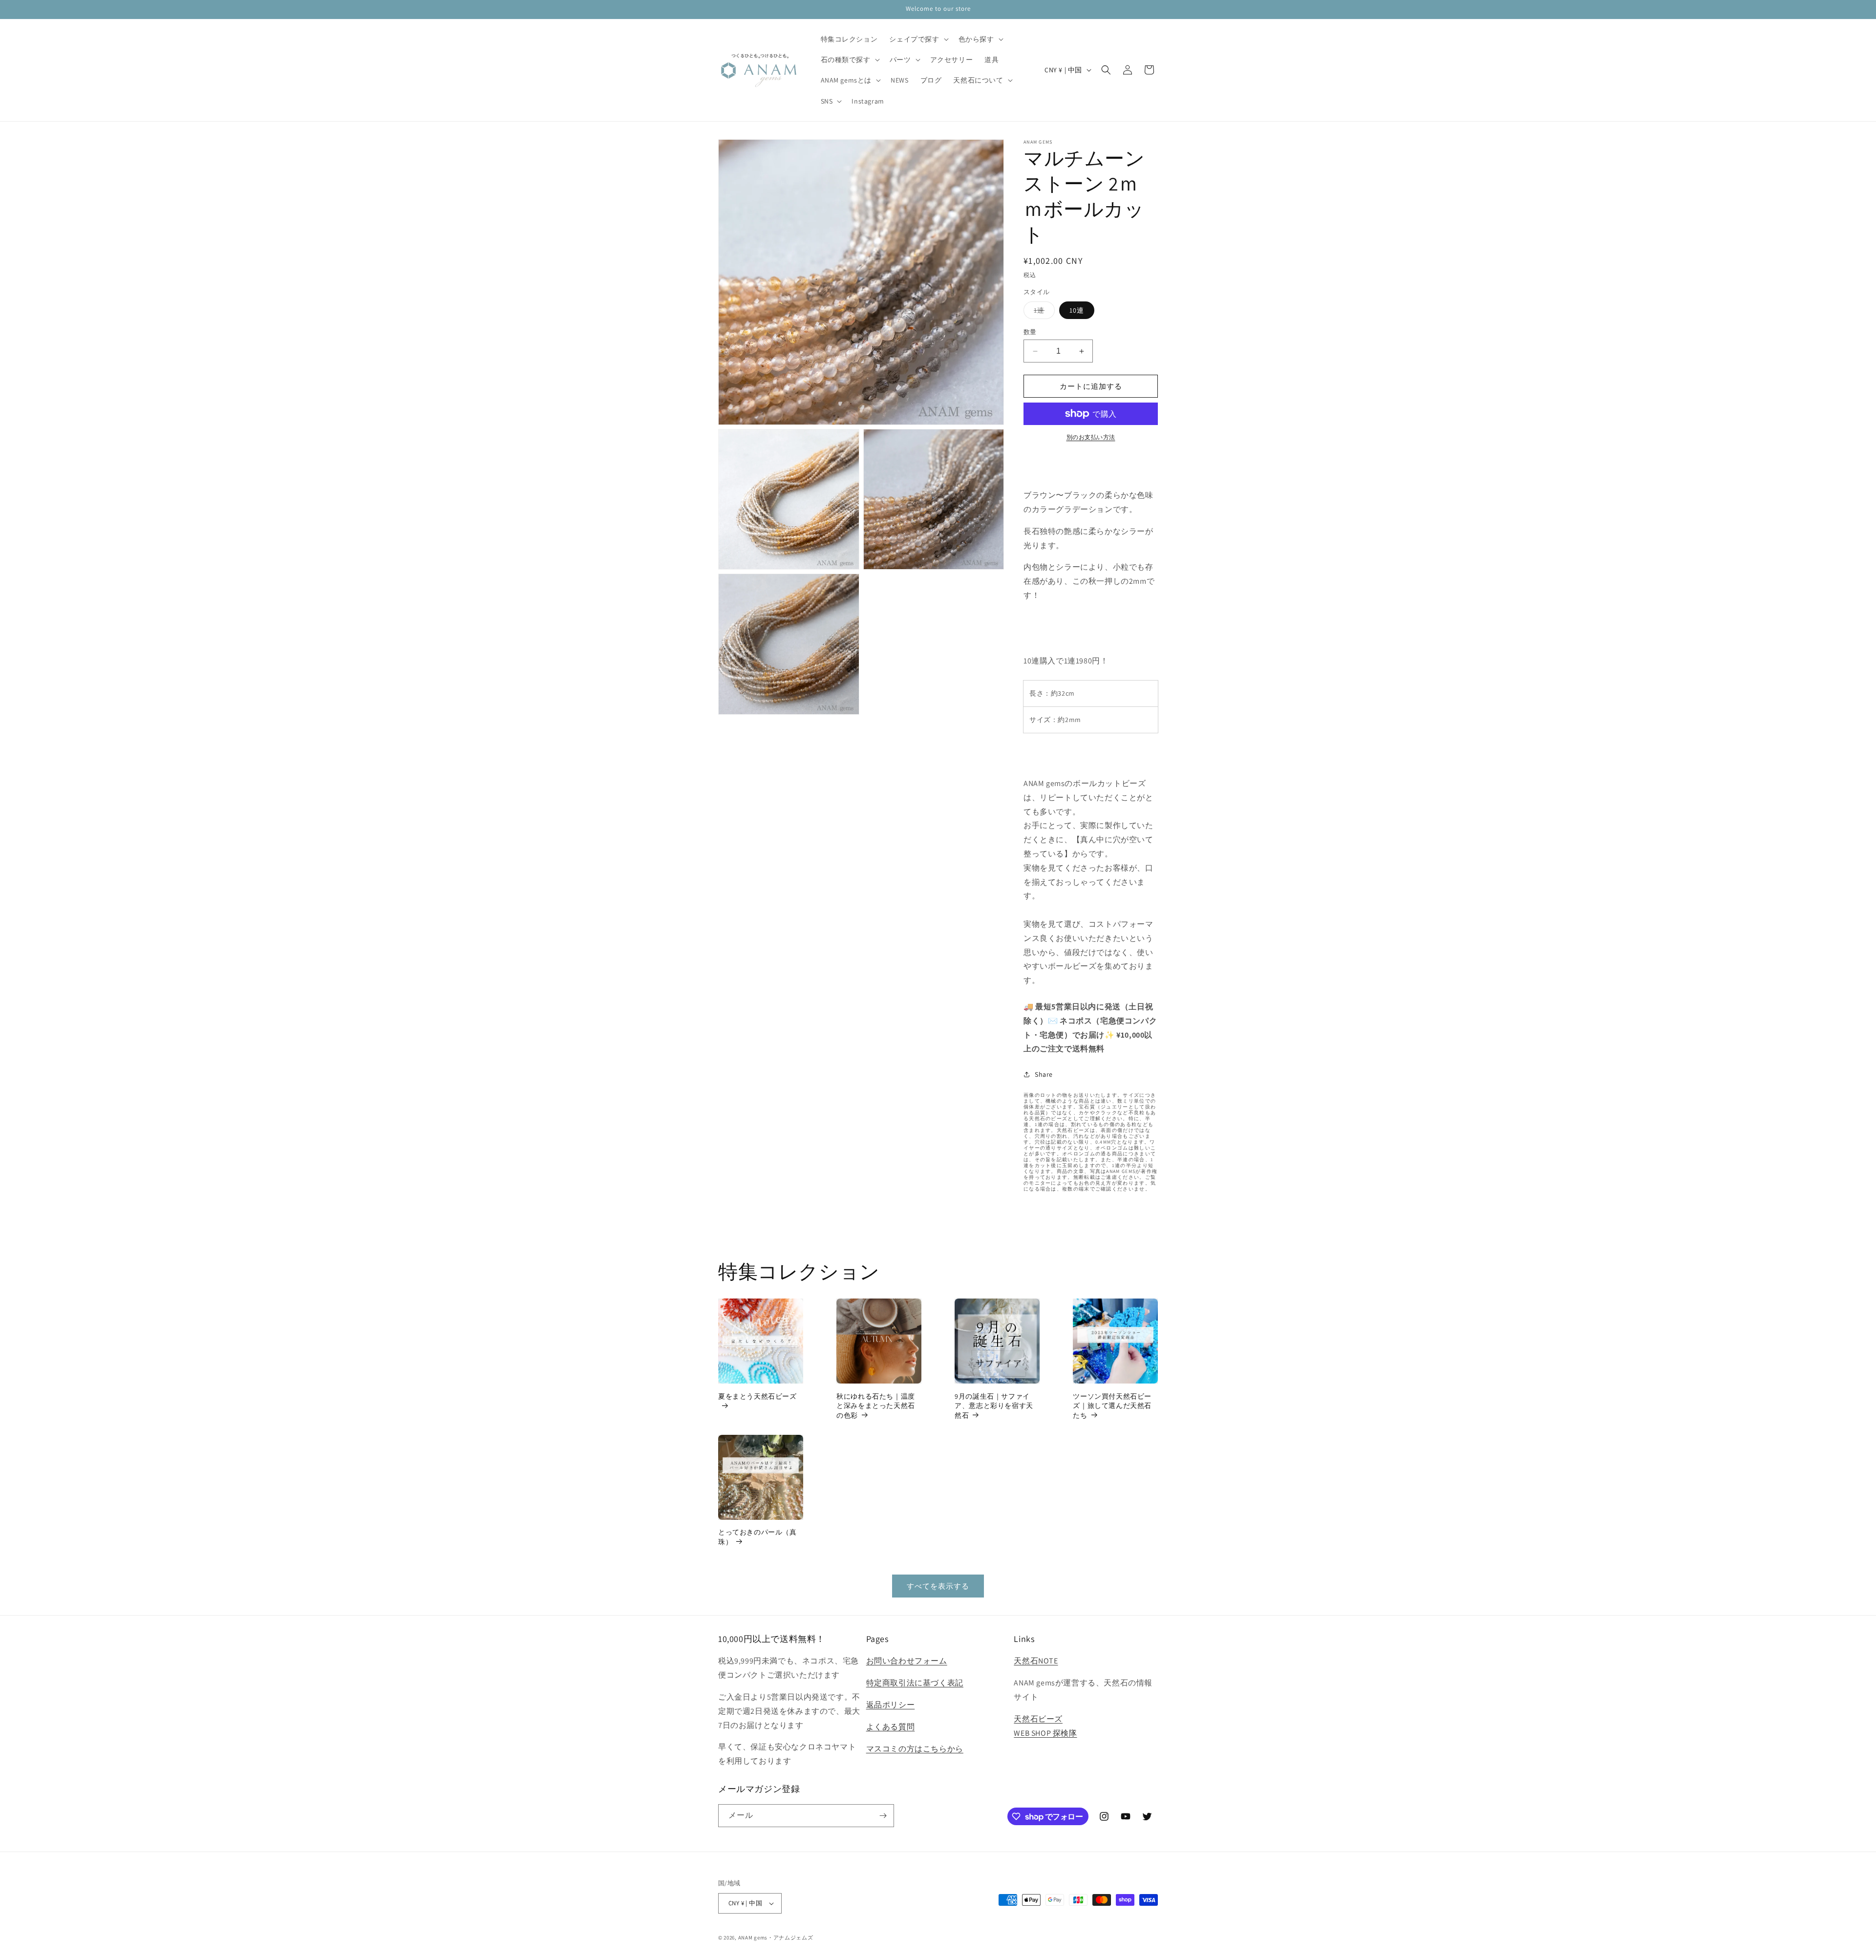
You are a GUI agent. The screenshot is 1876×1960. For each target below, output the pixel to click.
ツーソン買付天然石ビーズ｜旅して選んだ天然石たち (1112, 1406)
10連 (1077, 310)
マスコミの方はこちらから (915, 1749)
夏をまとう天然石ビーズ (757, 1396)
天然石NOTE (1036, 1661)
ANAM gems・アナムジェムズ (776, 1938)
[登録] (883, 1816)
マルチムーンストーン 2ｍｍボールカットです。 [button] (1091, 461)
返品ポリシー (891, 1705)
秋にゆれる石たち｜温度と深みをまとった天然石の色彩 (876, 1406)
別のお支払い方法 (1091, 437)
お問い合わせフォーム (907, 1661)
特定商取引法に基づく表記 (915, 1683)
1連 (1043, 312)
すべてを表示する (938, 1586)
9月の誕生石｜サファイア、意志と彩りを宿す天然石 (994, 1406)
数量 (1030, 332)
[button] (918, 39)
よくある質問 (891, 1727)
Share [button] (1044, 1074)
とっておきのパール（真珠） (757, 1537)
